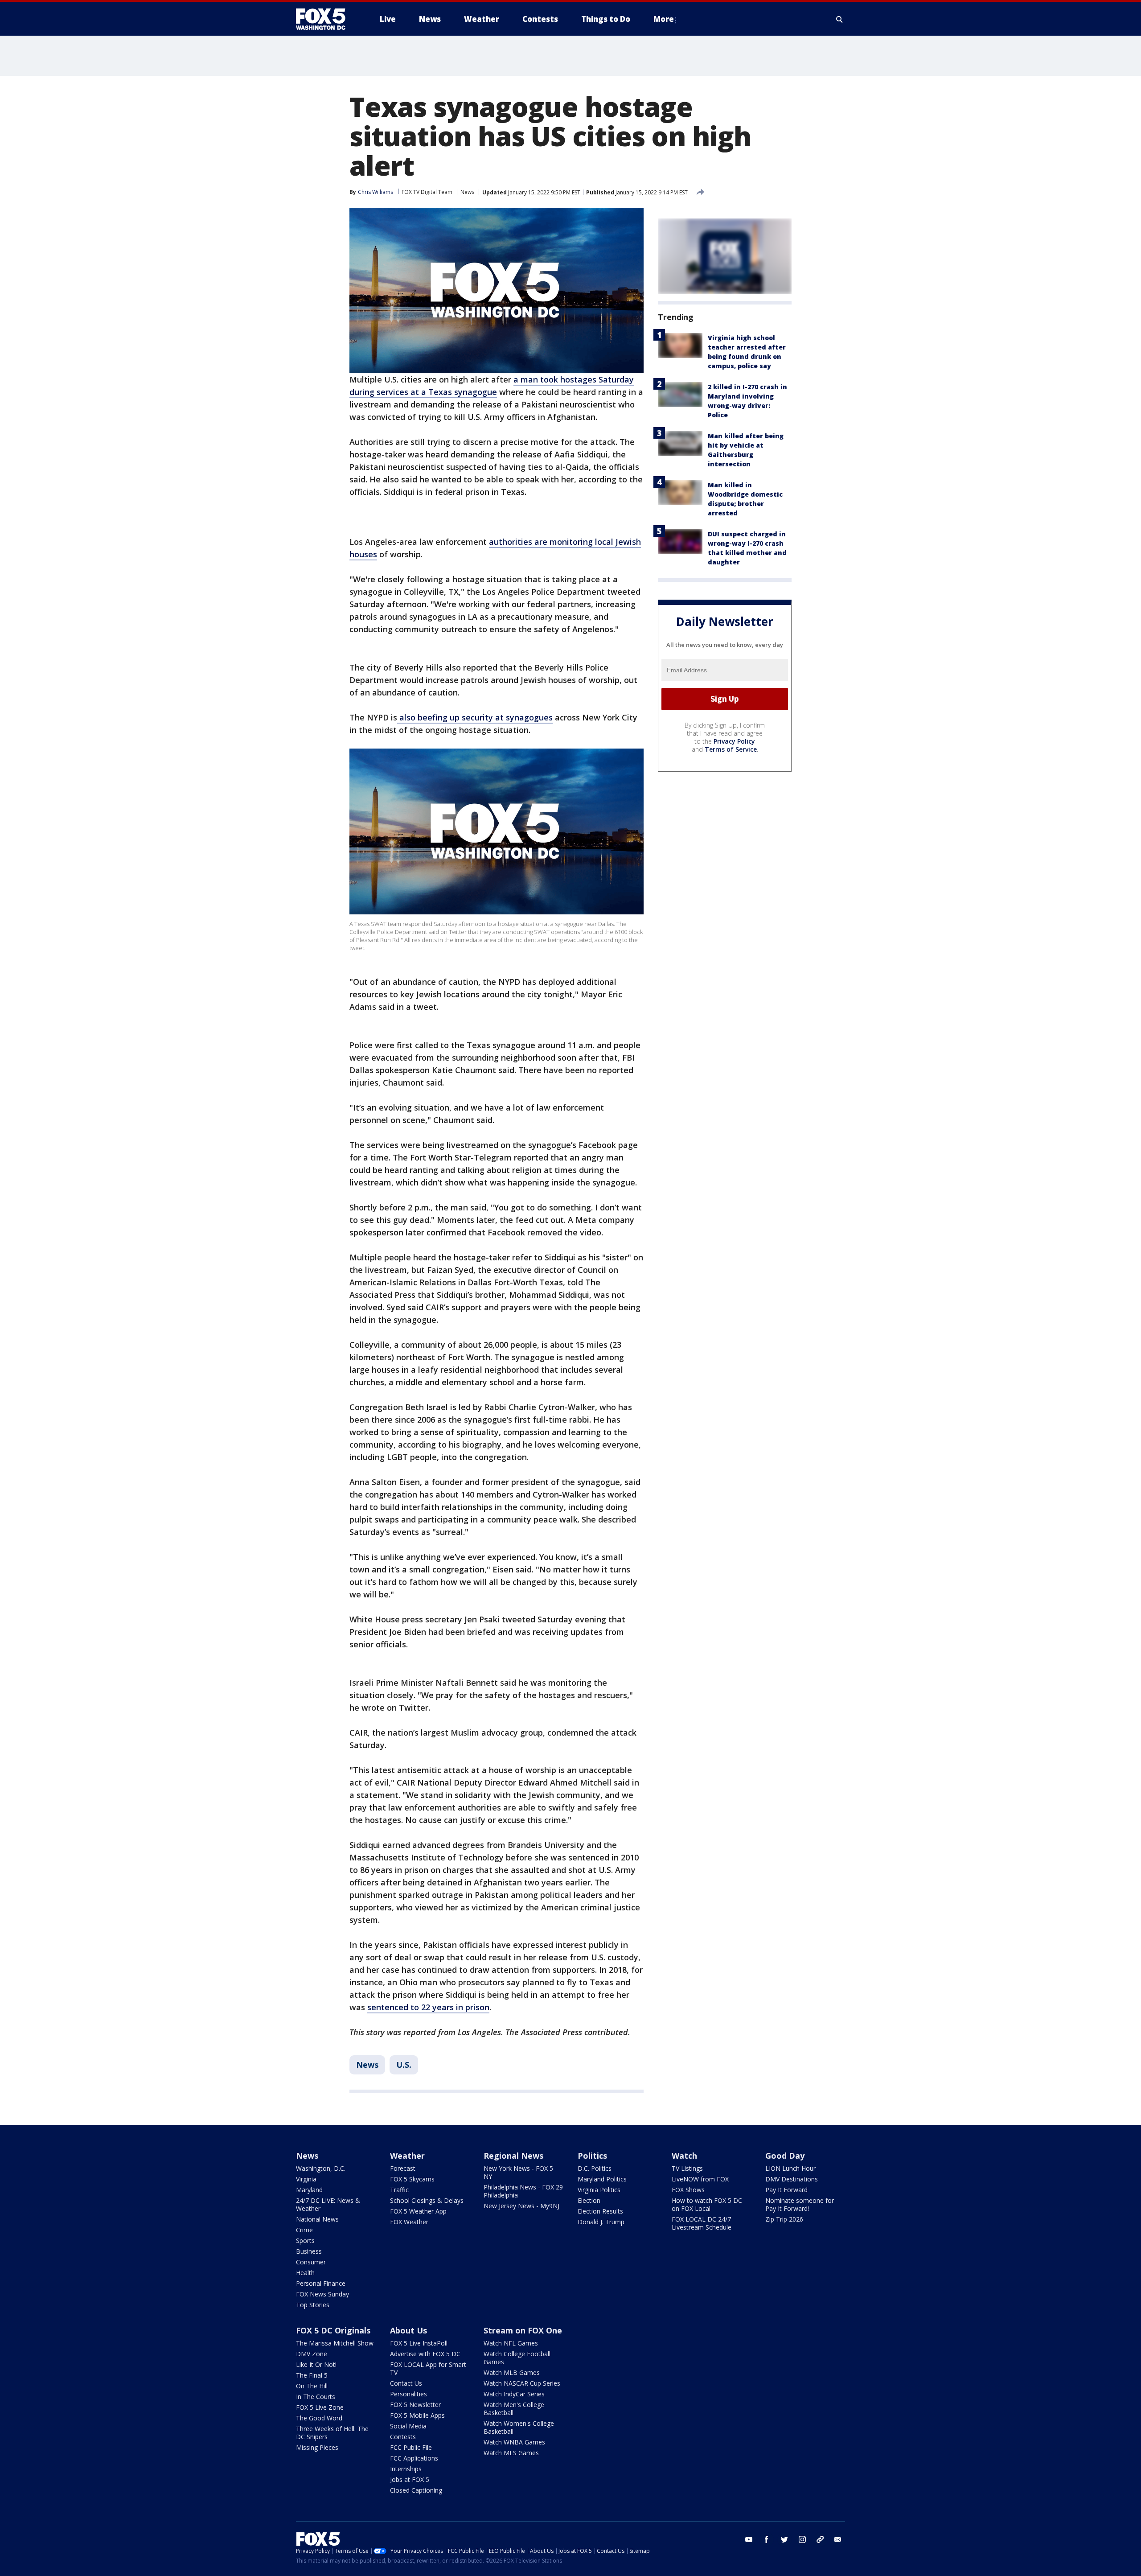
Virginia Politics (599, 2190)
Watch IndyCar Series (514, 2394)
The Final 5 (312, 2375)
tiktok (820, 2539)
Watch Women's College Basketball (519, 2427)
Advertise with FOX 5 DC (425, 2354)
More (664, 19)
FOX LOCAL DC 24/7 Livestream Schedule (702, 2223)
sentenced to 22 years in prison (428, 2007)
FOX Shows (688, 2190)
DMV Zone (312, 2354)
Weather (407, 2156)
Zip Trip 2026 (784, 2219)
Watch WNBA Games (514, 2442)
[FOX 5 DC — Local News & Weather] (325, 19)
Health (305, 2273)
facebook (767, 2539)
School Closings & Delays (427, 2200)
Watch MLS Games (511, 2453)
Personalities (408, 2394)
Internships (406, 2469)
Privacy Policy (734, 741)
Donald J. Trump (601, 2222)
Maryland (309, 2190)
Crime (304, 2230)
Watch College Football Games (517, 2358)
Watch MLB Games (512, 2372)
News (467, 192)
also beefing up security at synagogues (475, 717)
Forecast (403, 2168)
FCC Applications (414, 2458)
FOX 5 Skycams (412, 2179)
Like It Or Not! (316, 2364)
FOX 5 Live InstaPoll (419, 2343)
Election (589, 2200)
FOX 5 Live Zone (320, 2407)
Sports (305, 2241)
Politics (592, 2156)
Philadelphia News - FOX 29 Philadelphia (523, 2191)
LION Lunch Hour (790, 2168)
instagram (802, 2539)
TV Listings (687, 2168)
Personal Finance (321, 2283)
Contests (403, 2437)
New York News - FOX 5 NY (518, 2172)
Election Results (600, 2211)
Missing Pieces (317, 2447)
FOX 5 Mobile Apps (417, 2415)
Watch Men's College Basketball (514, 2409)
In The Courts (316, 2397)
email (838, 2539)
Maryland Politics (602, 2179)
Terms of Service (731, 749)
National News (317, 2219)
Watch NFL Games (511, 2343)
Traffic (399, 2190)
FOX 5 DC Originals (333, 2330)
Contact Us (406, 2383)
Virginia (306, 2179)
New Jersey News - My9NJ (521, 2206)
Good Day (785, 2156)
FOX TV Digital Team (427, 192)
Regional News (513, 2156)
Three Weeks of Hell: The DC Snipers (332, 2433)
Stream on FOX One (523, 2330)
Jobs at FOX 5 (410, 2479)
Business (309, 2251)
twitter (784, 2539)
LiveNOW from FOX (700, 2179)
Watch (684, 2156)
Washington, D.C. (321, 2168)
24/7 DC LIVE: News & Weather (328, 2204)
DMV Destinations (792, 2179)
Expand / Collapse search (840, 19)
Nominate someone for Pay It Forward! (800, 2204)
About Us (408, 2330)
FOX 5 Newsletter (415, 2405)
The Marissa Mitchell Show (335, 2343)
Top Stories (313, 2305)
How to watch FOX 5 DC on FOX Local (707, 2204)
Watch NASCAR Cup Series (522, 2383)
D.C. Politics (595, 2168)
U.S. (404, 2065)
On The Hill (312, 2386)
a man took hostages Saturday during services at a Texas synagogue (492, 386)
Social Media (408, 2426)
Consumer (311, 2262)
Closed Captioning (416, 2490)
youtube (749, 2539)
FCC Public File (411, 2447)
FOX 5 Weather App (418, 2211)
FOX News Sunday (322, 2294)
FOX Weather (409, 2222)
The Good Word (319, 2418)
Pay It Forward (786, 2190)
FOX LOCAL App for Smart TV (428, 2368)
